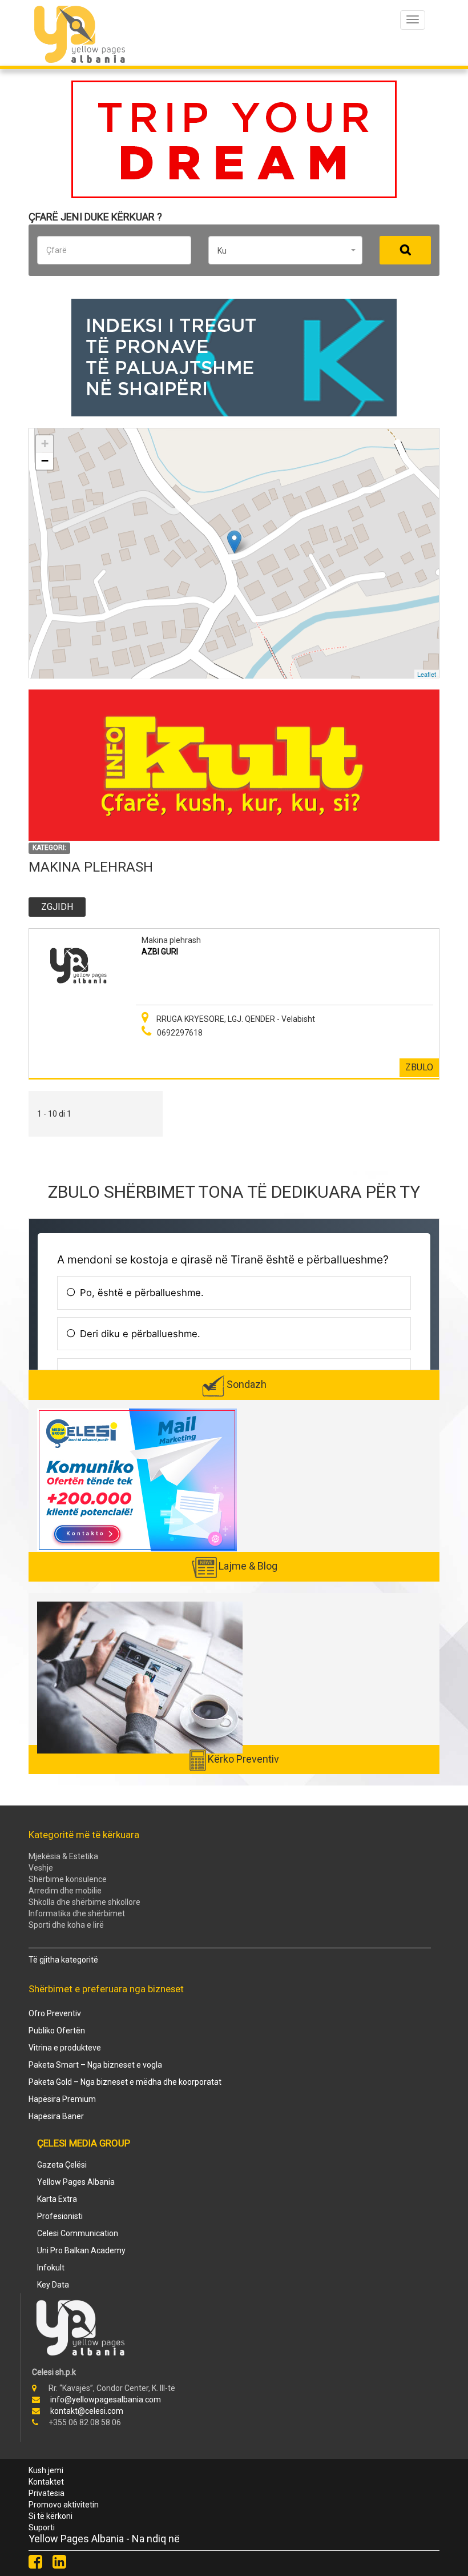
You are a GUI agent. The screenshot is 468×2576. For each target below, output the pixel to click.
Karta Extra (57, 2199)
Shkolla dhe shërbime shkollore (84, 1902)
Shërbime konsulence (68, 1879)
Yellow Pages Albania (76, 2182)
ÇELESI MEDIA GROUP (84, 2143)
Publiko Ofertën (57, 2031)
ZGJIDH (57, 907)
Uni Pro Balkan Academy (81, 2250)
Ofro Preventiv (55, 2013)
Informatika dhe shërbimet (77, 1913)
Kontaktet (46, 2482)
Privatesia (47, 2493)
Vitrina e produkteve (65, 2048)
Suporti (42, 2527)
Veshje (41, 1868)
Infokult (51, 2268)
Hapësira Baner (56, 2116)
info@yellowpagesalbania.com (106, 2400)
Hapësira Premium (62, 2099)
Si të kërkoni (51, 2516)
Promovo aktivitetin (64, 2505)
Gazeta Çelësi (62, 2165)
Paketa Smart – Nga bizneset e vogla (95, 2065)
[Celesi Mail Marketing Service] (137, 1479)
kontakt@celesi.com (87, 2411)
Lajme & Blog (248, 1566)
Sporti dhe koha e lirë (66, 1925)
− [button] (45, 461)
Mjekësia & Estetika (63, 1856)
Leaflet (427, 673)
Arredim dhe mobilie (65, 1891)
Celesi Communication (78, 2233)
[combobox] (285, 250)
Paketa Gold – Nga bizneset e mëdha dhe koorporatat (125, 2082)
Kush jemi (46, 2470)
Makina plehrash (171, 940)
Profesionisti (60, 2216)
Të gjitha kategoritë (63, 1960)
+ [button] (45, 444)
